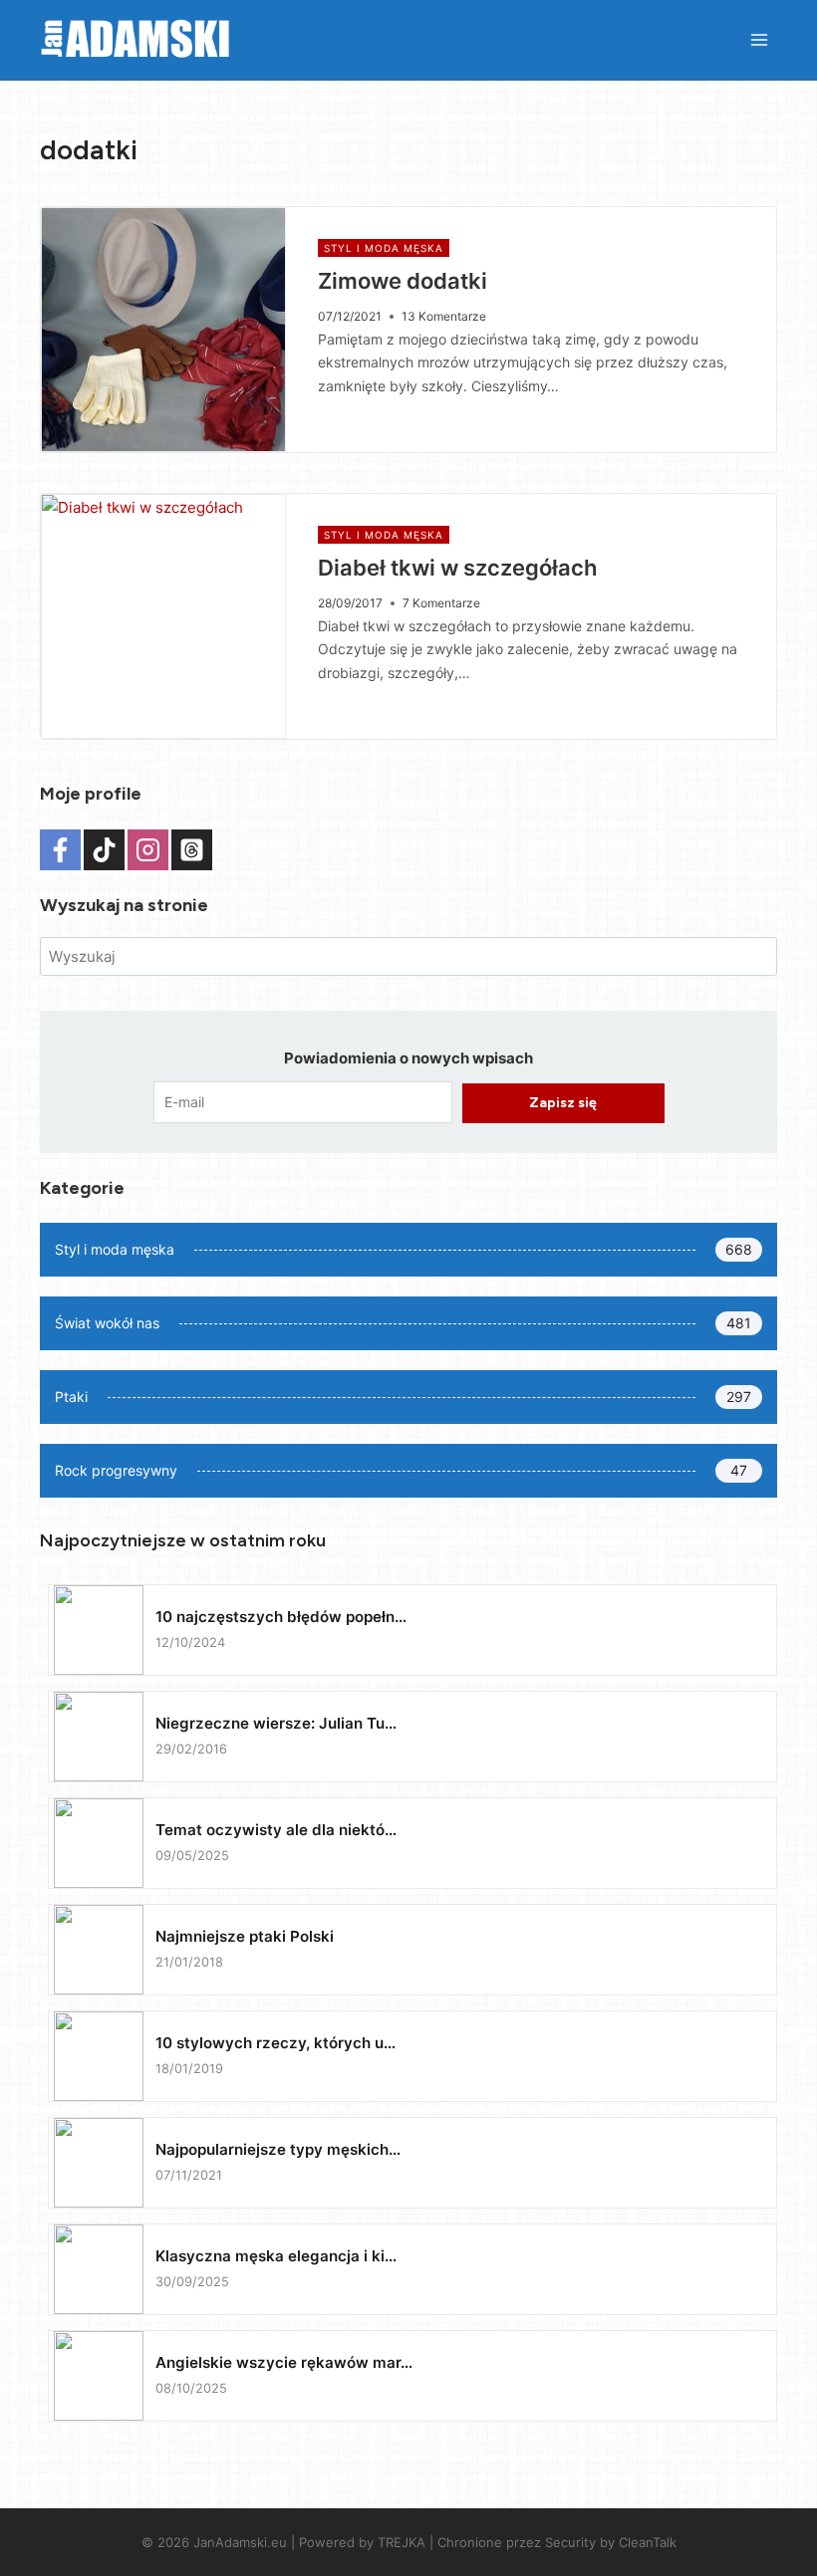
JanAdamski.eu (240, 2542)
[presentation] (163, 330)
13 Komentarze (444, 316)
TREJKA (402, 2542)
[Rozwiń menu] (759, 39)
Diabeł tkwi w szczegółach (457, 568)
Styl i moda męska (384, 248)
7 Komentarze (441, 603)
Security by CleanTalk (611, 2542)
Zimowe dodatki (403, 281)
